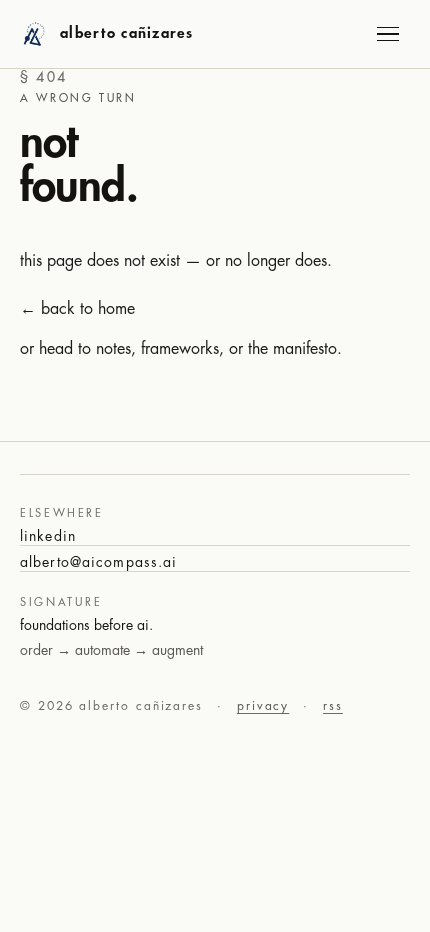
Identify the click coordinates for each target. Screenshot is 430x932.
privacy (263, 706)
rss (333, 706)
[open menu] (388, 34)
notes (113, 349)
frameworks (180, 349)
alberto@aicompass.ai (98, 562)
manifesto (305, 349)
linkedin (48, 536)
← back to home (77, 309)
